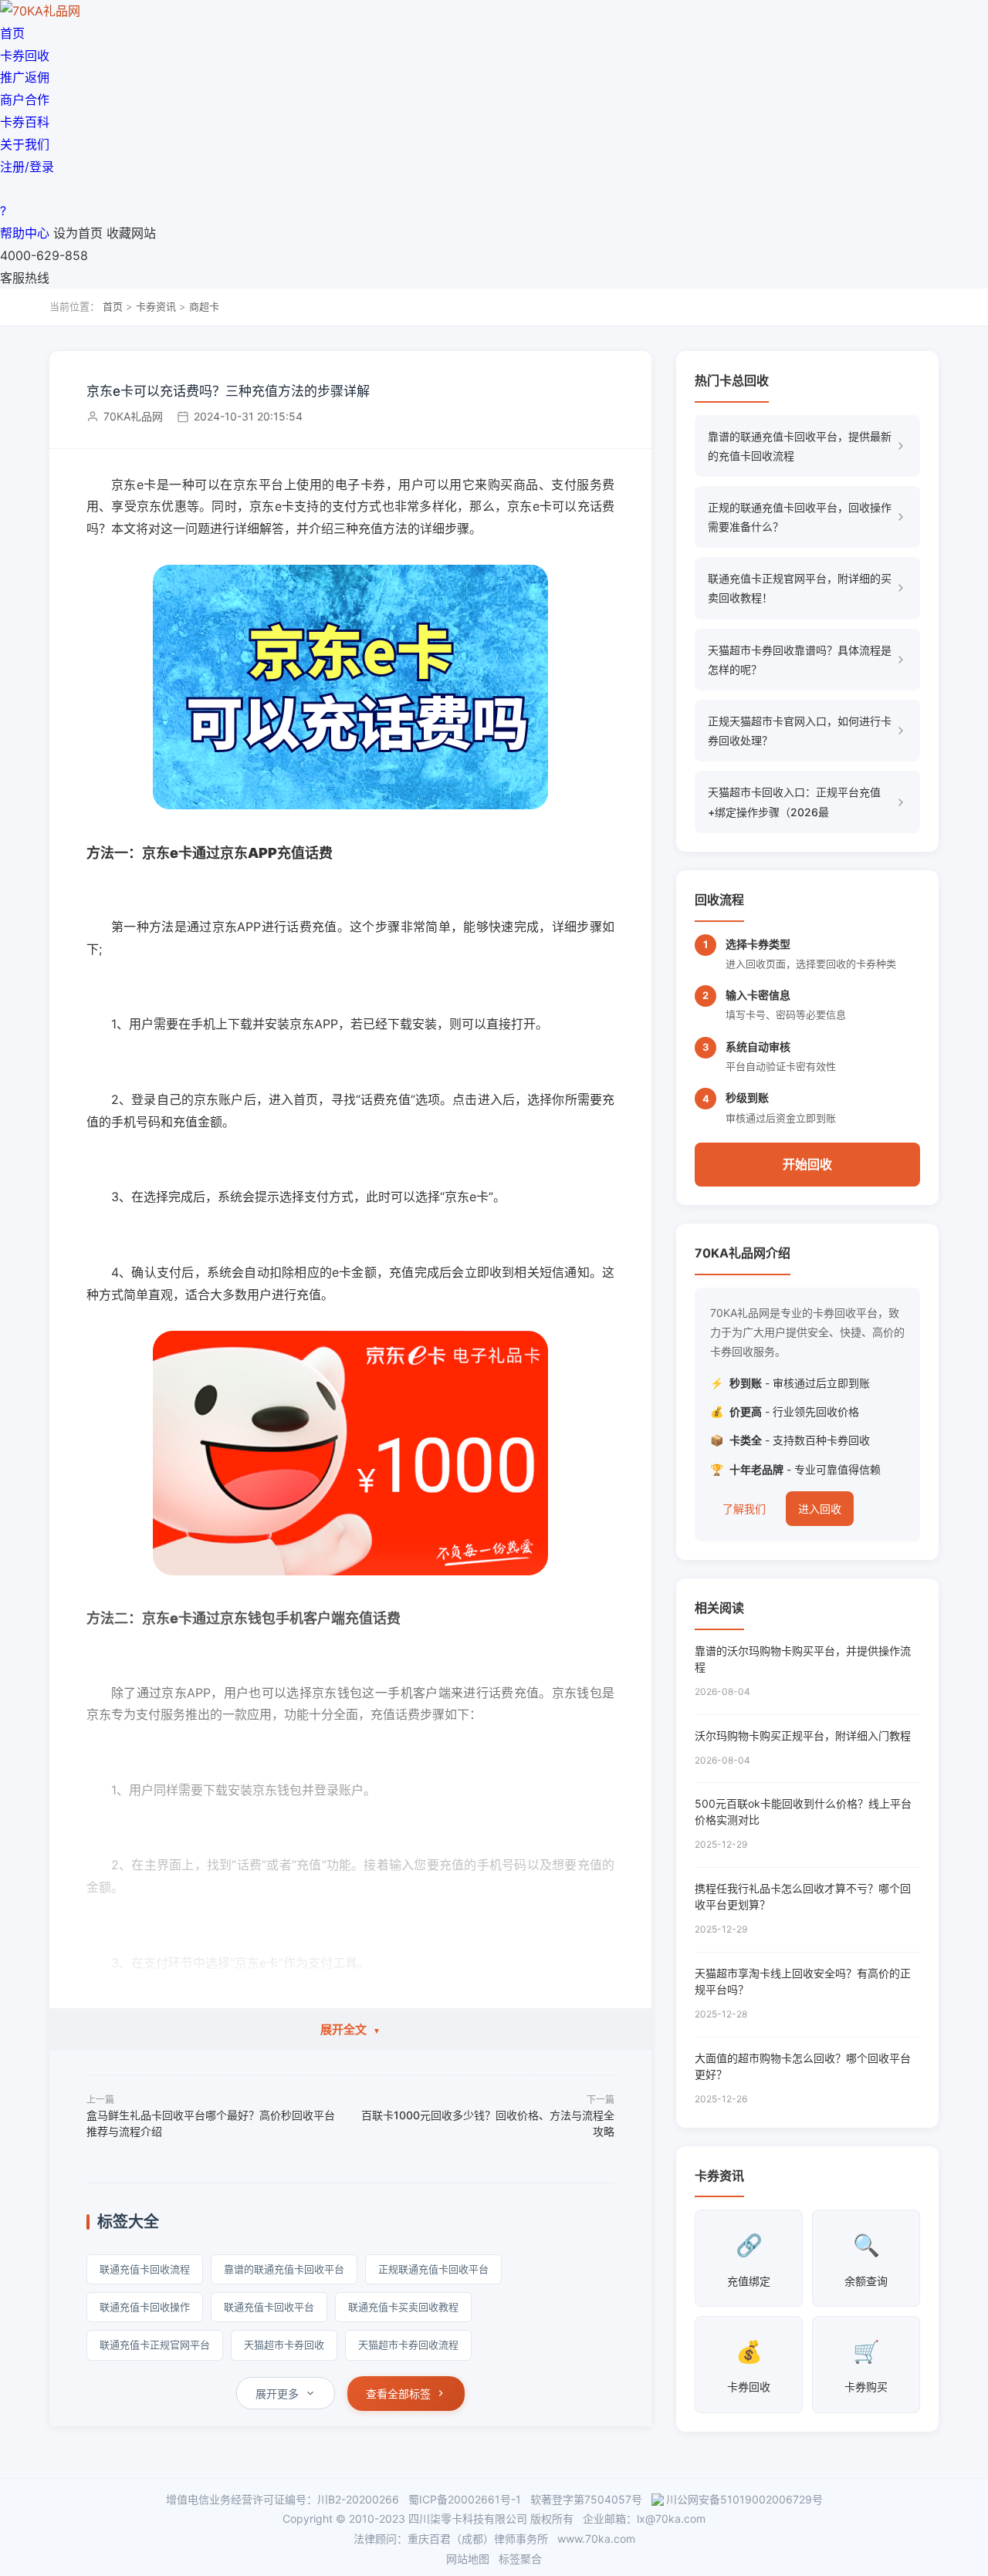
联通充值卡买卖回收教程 (403, 2307)
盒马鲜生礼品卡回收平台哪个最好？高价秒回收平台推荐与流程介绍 (211, 2123)
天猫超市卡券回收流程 (408, 2345)
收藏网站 (131, 233)
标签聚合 (520, 2559)
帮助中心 (25, 233)
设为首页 (78, 233)
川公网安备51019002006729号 (744, 2499)
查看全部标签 (398, 2394)
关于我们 (25, 144)
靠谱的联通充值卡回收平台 (284, 2269)
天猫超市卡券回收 (284, 2345)
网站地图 (468, 2559)
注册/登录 (27, 167)
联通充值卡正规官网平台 (155, 2345)
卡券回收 (25, 56)
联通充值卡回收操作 (145, 2307)
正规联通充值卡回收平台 (433, 2269)
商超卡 (204, 306)
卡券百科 (25, 122)
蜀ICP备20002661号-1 (465, 2499)
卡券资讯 (156, 306)
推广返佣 (25, 77)
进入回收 (820, 1509)
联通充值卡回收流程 (145, 2269)
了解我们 (744, 1509)
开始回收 (807, 1164)
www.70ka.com (596, 2539)
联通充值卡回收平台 (269, 2307)
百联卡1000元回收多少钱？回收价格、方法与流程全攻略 (488, 2123)
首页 (12, 33)
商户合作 (25, 100)
